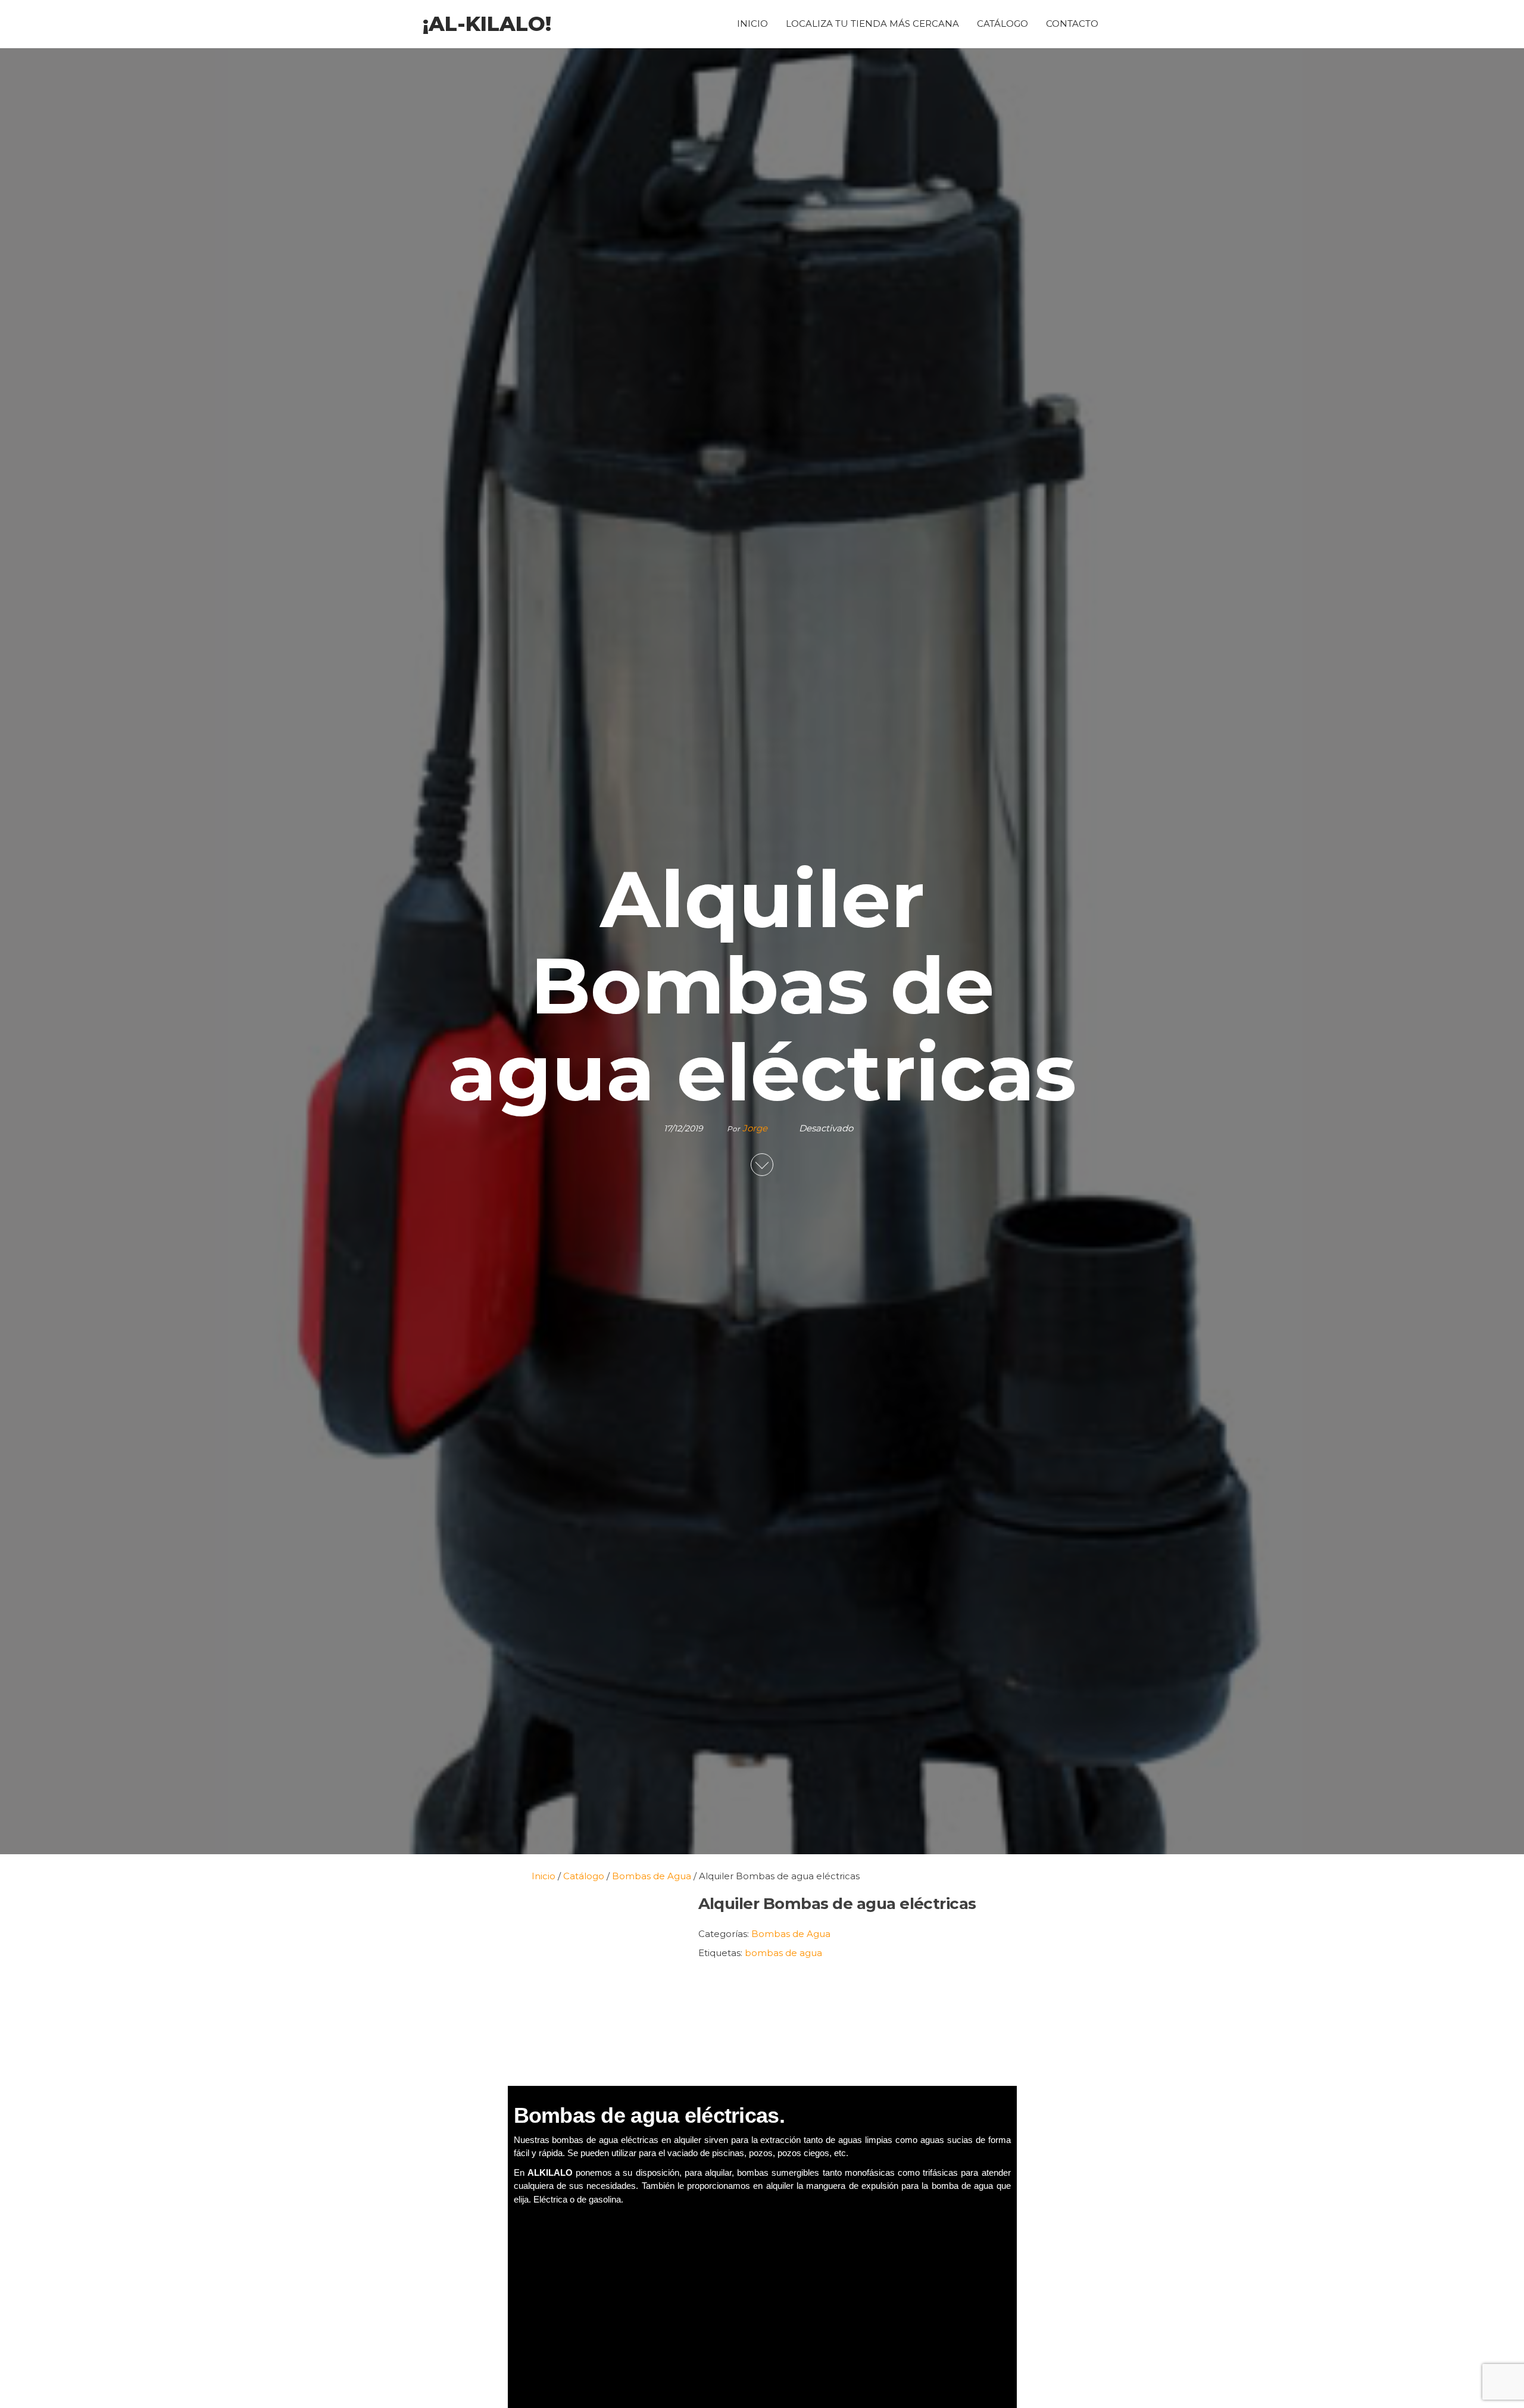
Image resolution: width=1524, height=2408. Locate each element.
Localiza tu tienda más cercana (872, 24)
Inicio (752, 24)
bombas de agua (783, 1953)
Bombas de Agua (791, 1934)
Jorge (756, 1128)
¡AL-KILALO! (487, 24)
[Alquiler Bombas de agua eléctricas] (597, 1984)
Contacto (1072, 24)
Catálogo (1003, 24)
